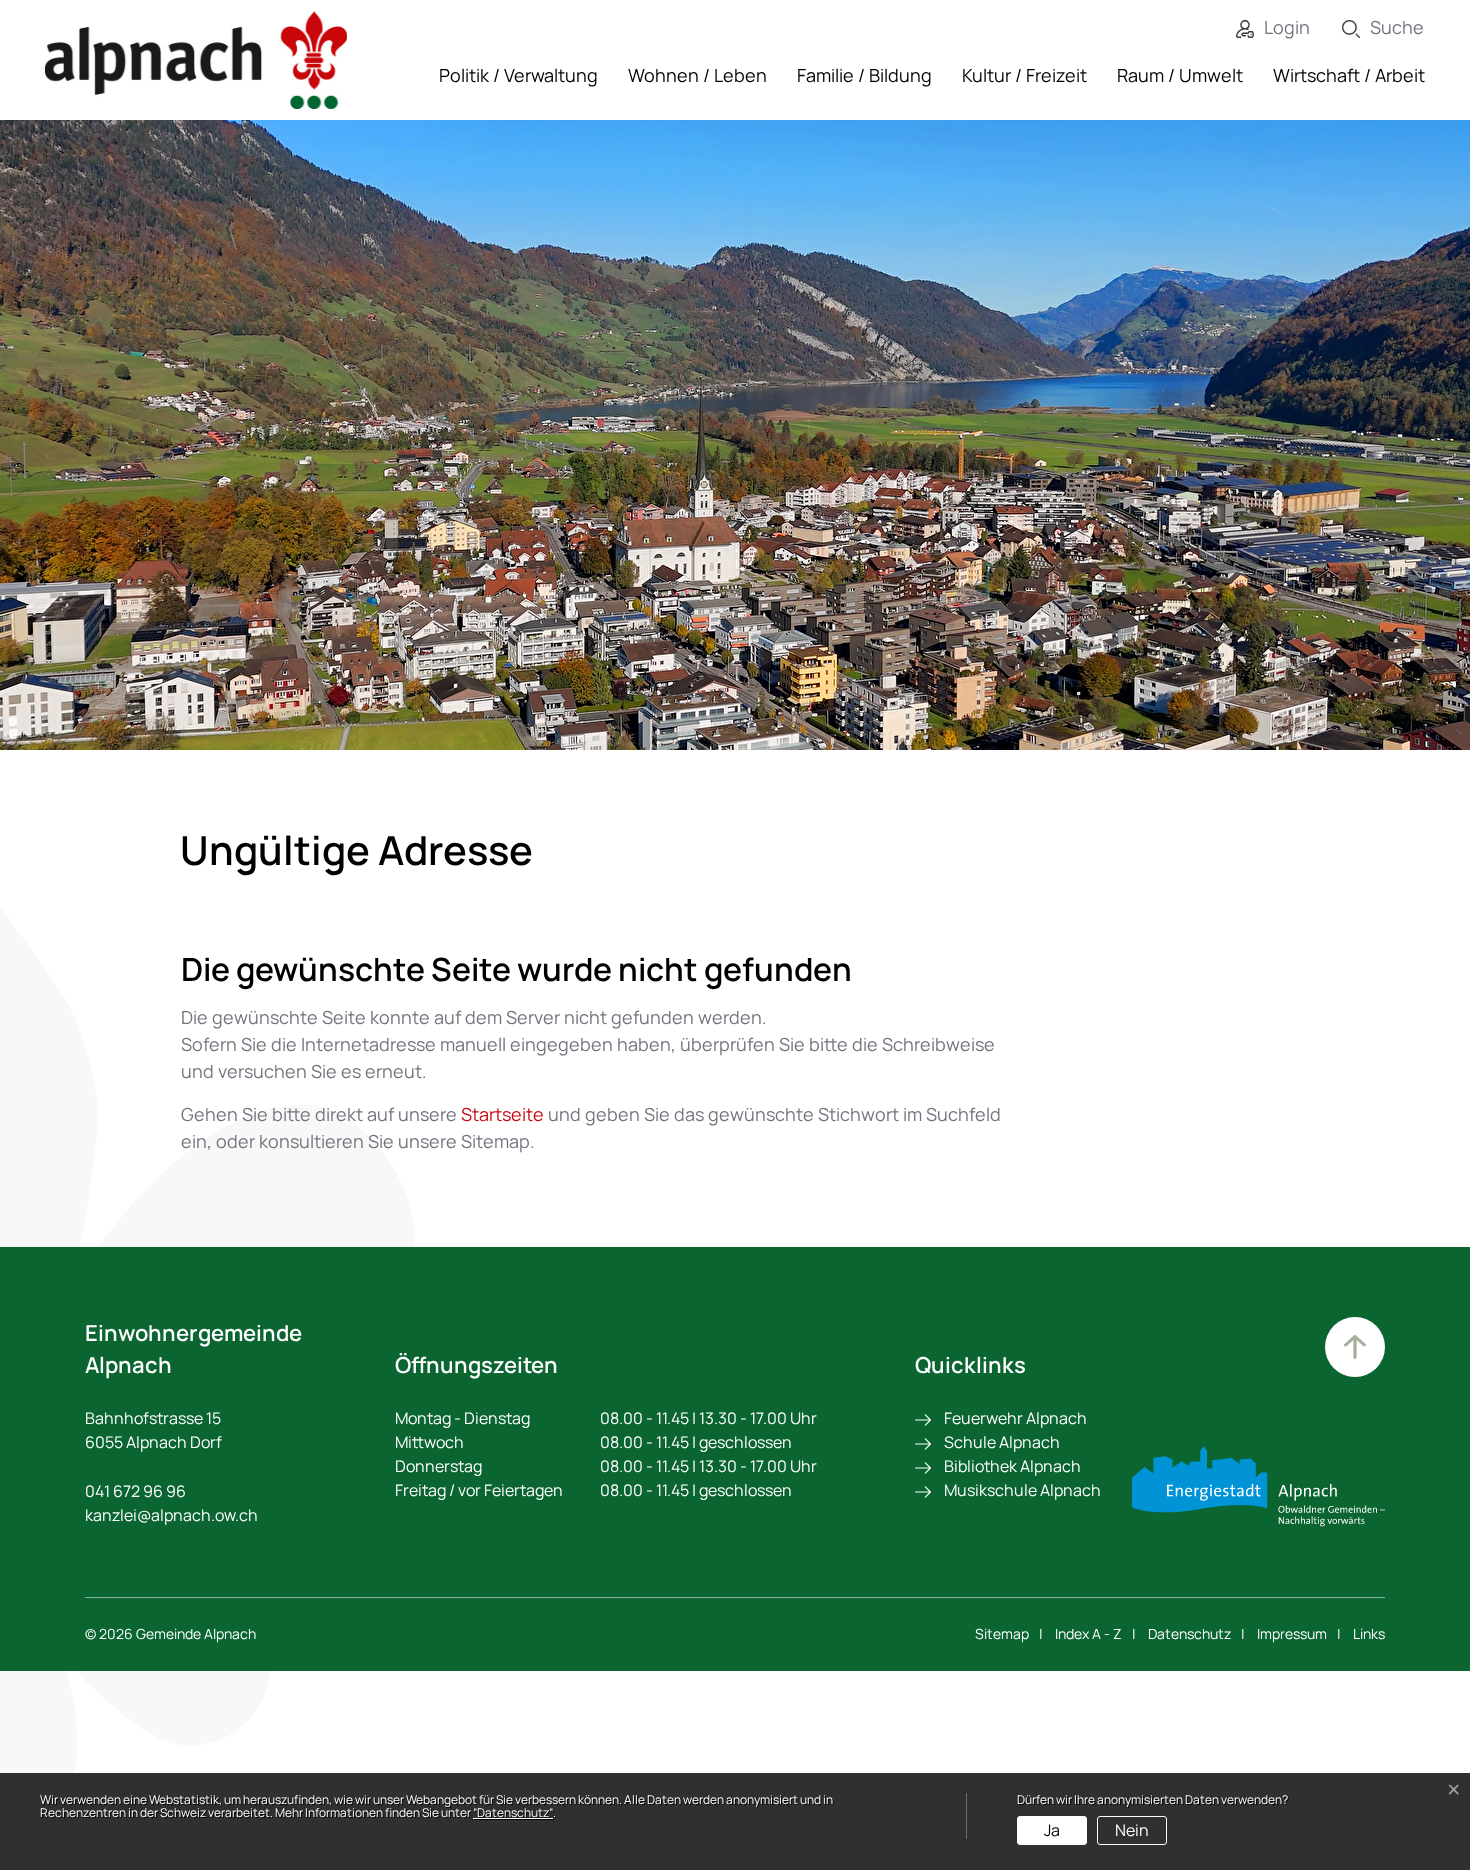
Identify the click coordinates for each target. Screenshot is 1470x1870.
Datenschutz (1189, 1633)
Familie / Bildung (864, 75)
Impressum (1292, 1633)
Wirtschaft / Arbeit (1349, 75)
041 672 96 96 (135, 1491)
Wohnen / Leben (697, 75)
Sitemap (1002, 1633)
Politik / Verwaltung (518, 75)
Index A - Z (1088, 1633)
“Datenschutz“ (513, 1812)
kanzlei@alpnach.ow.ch (171, 1515)
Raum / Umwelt (1180, 75)
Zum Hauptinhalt (1355, 1347)
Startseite (502, 1114)
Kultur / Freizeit (1024, 75)
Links (1369, 1633)
